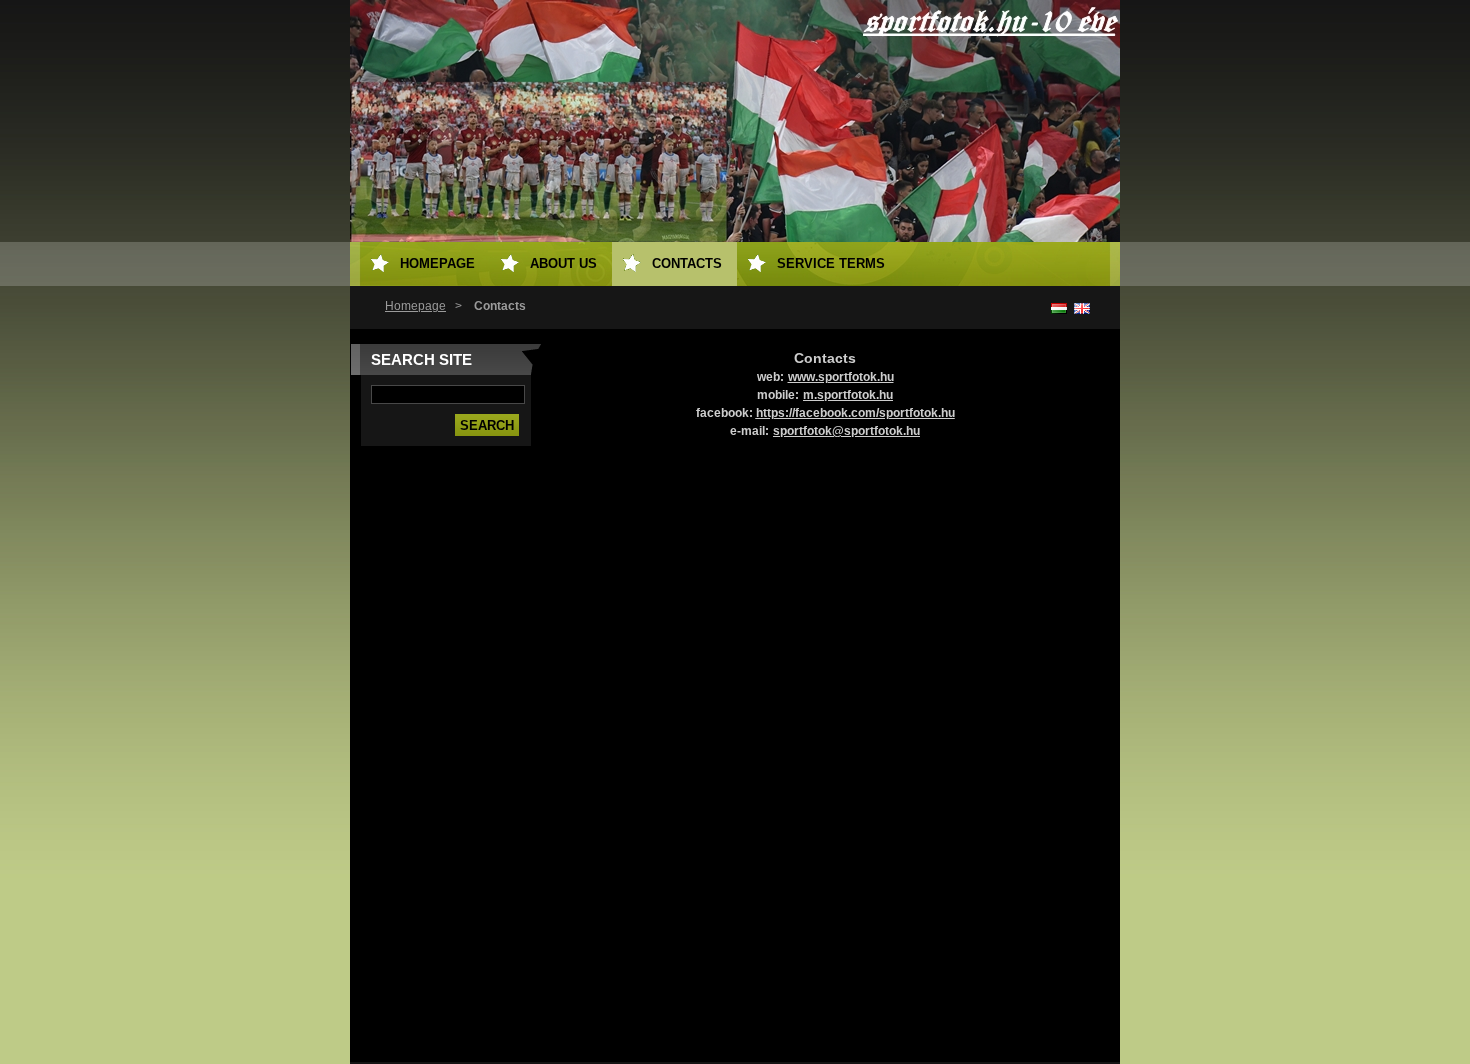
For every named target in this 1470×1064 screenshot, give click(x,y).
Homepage (415, 306)
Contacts (687, 263)
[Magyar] (1059, 308)
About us (563, 263)
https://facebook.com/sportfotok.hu (855, 413)
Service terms (831, 263)
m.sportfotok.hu (848, 395)
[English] (1082, 308)
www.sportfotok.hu (841, 377)
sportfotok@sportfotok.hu (846, 431)
